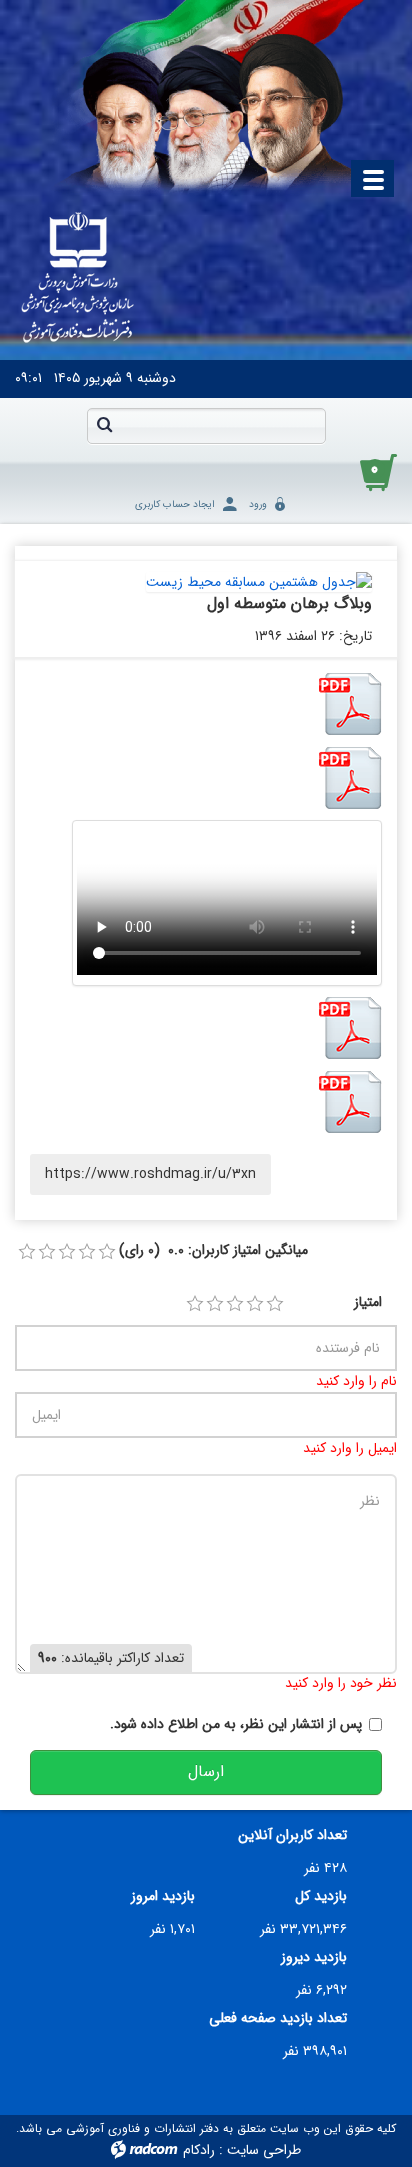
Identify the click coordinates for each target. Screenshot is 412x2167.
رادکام (199, 2150)
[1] (195, 1304)
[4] (255, 1304)
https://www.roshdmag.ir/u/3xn (150, 1174)
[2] (215, 1304)
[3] (235, 1304)
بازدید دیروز (314, 1957)
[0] (27, 1252)
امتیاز (368, 1302)
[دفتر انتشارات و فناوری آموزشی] (78, 279)
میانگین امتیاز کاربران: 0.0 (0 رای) (213, 1250)
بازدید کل (321, 1896)
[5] (275, 1304)
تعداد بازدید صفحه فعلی (278, 2018)
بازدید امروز (163, 1896)
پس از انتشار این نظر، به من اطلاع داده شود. (236, 1724)
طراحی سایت (264, 2150)
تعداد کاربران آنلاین (292, 1835)
